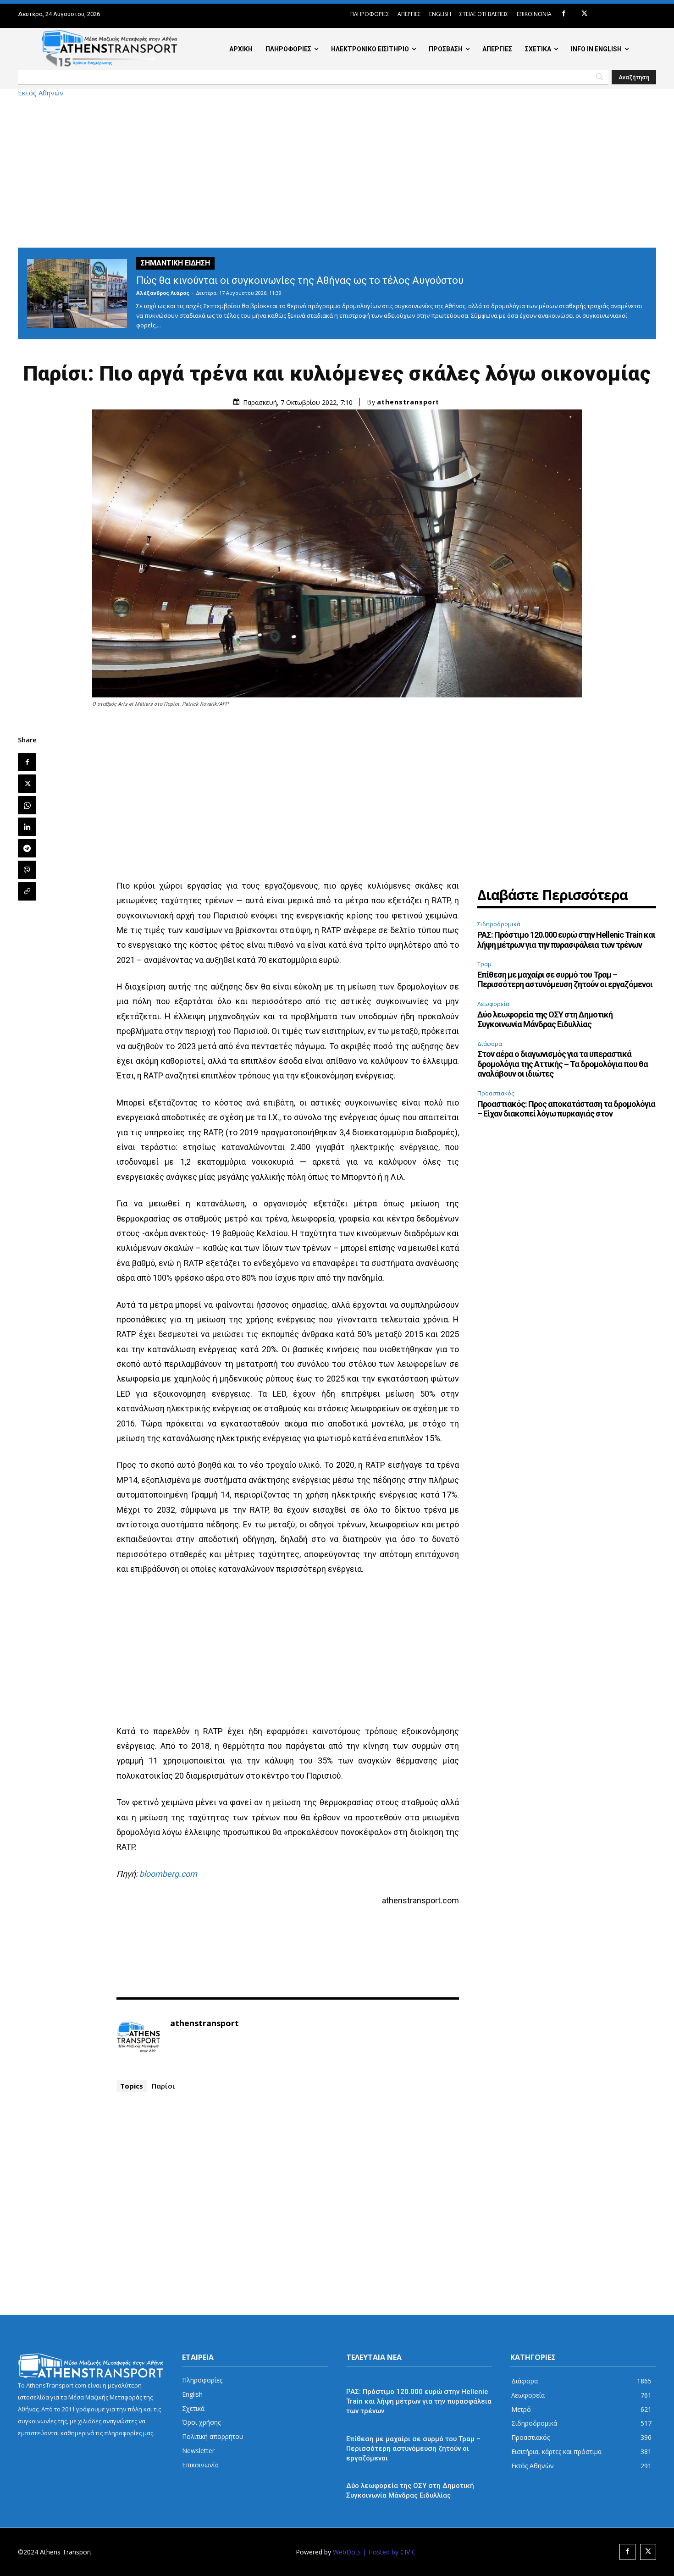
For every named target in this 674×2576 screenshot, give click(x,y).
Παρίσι (163, 2086)
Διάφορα (490, 1044)
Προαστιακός (496, 1093)
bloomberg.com (168, 1874)
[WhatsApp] (27, 805)
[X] (584, 14)
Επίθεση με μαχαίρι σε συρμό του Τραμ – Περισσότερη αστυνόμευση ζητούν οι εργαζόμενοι (565, 980)
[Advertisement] (337, 172)
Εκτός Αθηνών (41, 93)
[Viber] (27, 870)
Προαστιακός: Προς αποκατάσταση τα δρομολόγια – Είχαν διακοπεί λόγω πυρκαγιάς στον (566, 1109)
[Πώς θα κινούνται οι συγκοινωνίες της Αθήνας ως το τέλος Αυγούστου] (77, 293)
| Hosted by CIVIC (389, 2552)
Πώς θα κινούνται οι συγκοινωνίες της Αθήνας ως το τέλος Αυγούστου (300, 280)
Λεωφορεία (493, 1004)
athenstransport (408, 402)
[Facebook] (564, 14)
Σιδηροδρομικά (499, 924)
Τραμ (484, 964)
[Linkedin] (27, 827)
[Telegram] (27, 848)
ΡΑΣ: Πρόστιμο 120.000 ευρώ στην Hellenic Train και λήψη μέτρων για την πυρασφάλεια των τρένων (566, 940)
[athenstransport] (138, 2037)
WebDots (347, 2552)
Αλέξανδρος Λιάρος (163, 293)
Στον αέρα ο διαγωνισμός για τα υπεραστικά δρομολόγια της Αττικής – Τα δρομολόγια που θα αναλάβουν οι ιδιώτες (563, 1064)
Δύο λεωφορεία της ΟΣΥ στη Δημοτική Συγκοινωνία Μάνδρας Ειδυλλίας (545, 1020)
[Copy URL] (27, 891)
